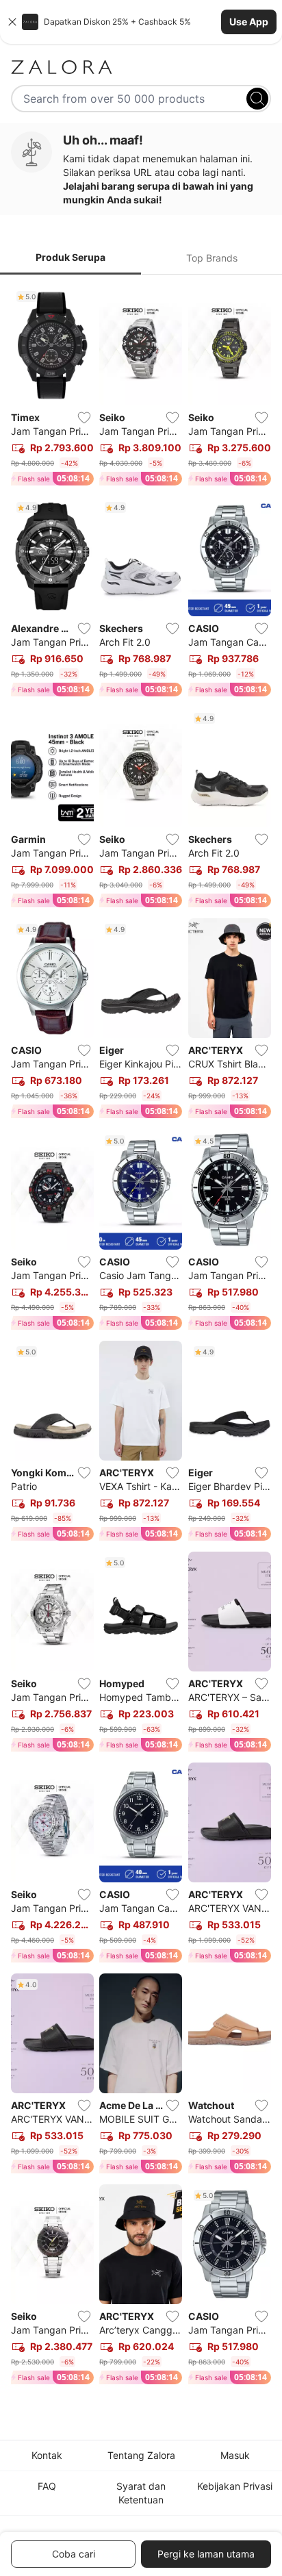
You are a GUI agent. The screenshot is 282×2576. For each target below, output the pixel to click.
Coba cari (74, 2554)
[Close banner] (12, 22)
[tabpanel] (141, 1338)
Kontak (47, 2455)
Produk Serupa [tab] (70, 257)
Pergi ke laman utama (206, 2554)
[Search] (257, 99)
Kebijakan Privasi (235, 2486)
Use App (249, 22)
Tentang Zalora (141, 2455)
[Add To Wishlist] (84, 418)
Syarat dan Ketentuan (141, 2493)
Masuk (235, 2455)
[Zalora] (141, 67)
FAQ (47, 2486)
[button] (141, 22)
